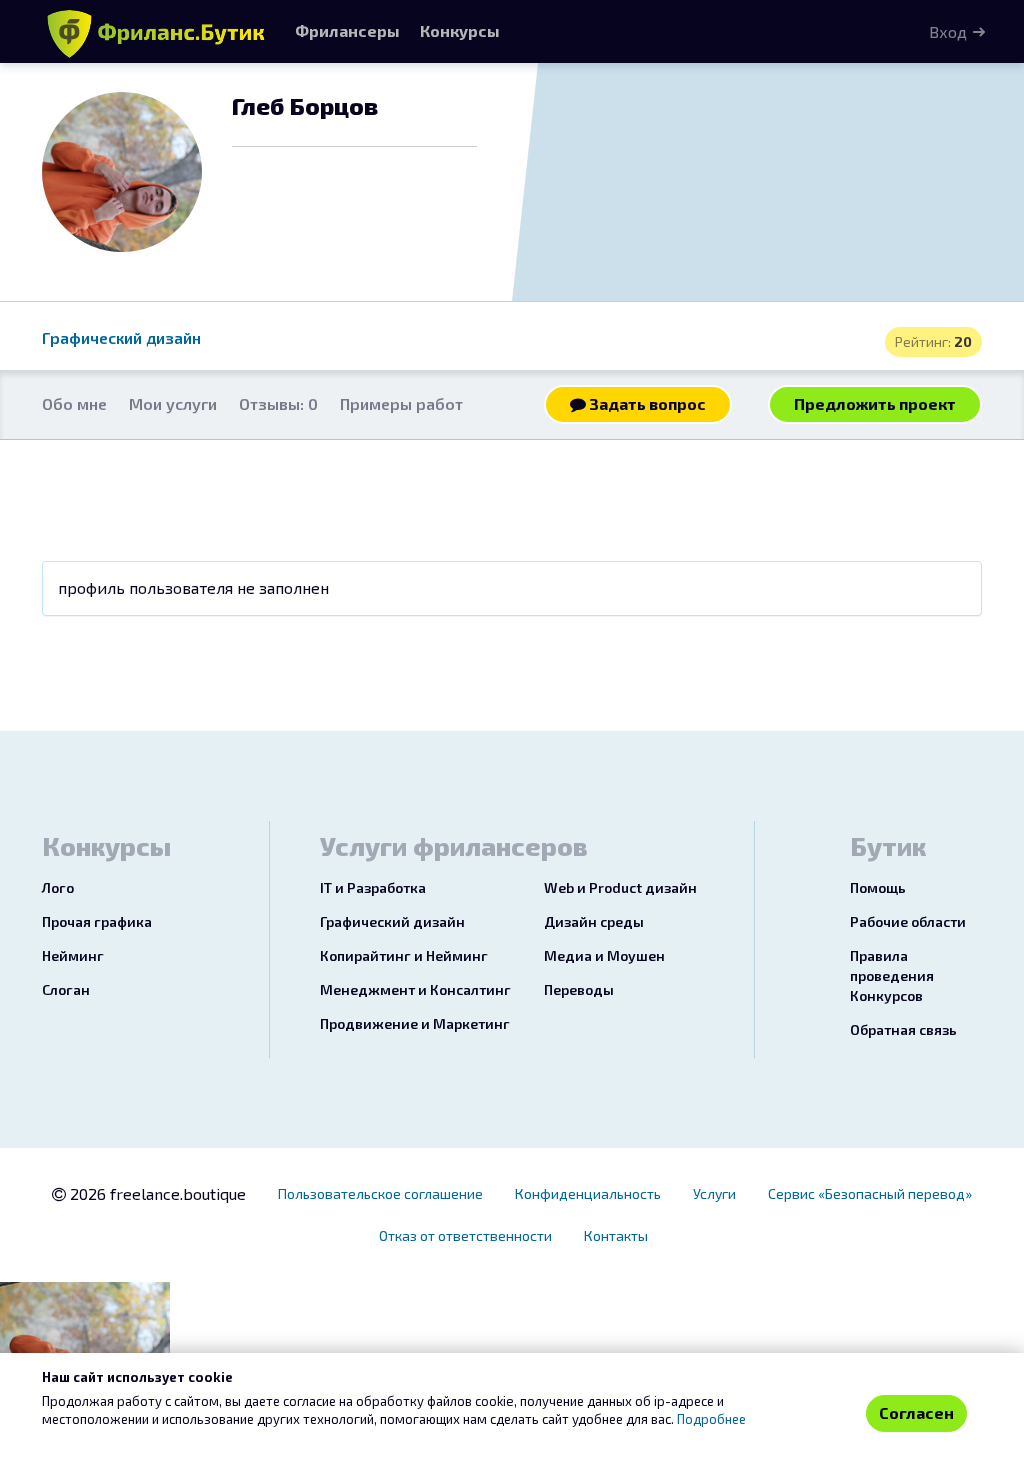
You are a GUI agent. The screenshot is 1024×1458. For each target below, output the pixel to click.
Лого (58, 887)
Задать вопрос (646, 403)
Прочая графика (97, 921)
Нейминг (73, 955)
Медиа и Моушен (604, 955)
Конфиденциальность (588, 1193)
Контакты (616, 1235)
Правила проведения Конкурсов (892, 975)
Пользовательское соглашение (380, 1193)
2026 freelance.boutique (156, 1193)
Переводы (579, 989)
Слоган (66, 989)
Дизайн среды (594, 921)
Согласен (916, 1412)
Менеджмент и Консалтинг (415, 989)
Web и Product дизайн (620, 887)
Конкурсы (460, 30)
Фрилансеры (347, 30)
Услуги (714, 1193)
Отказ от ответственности (465, 1235)
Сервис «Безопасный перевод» (870, 1193)
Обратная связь (903, 1029)
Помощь (878, 887)
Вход (948, 31)
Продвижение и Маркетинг (415, 1023)
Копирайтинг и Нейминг (404, 955)
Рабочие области (908, 921)
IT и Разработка (373, 887)
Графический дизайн (121, 337)
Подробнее (711, 1419)
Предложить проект (875, 403)
